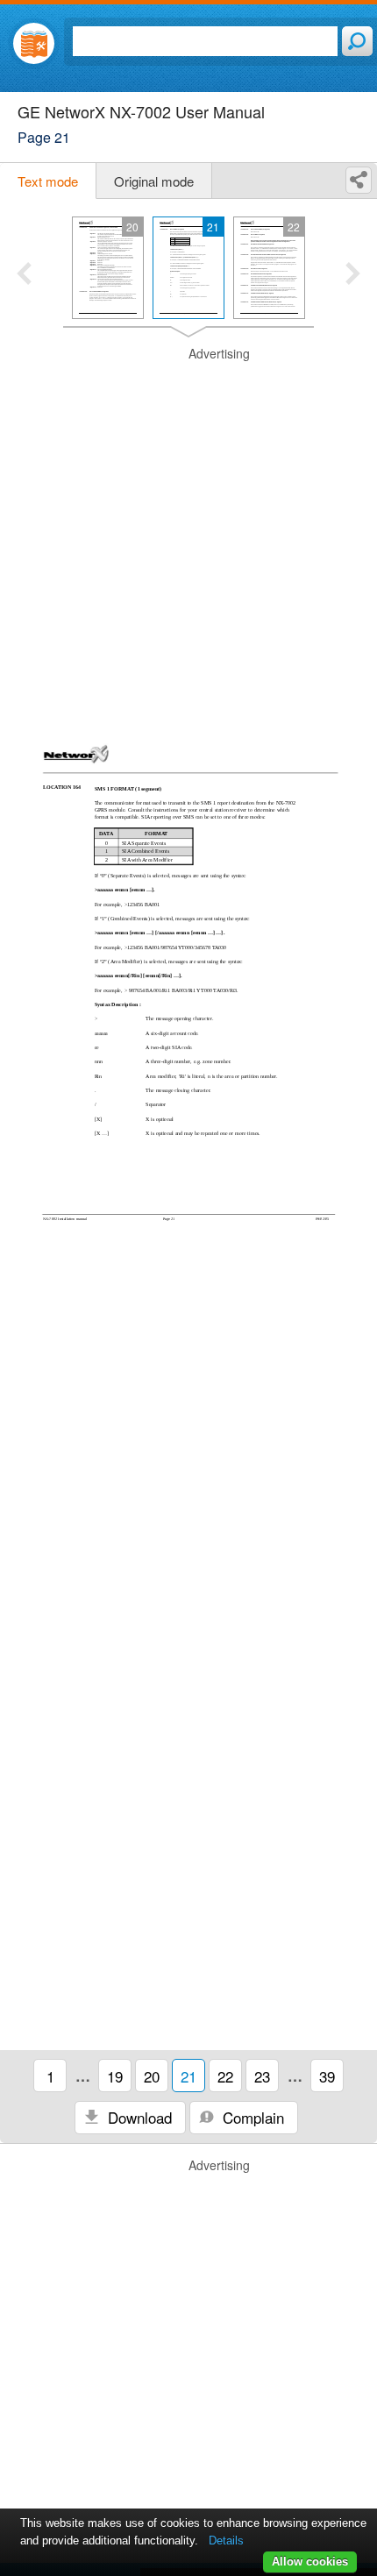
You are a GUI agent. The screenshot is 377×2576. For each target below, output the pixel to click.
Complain (251, 2117)
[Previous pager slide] (24, 275)
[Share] (359, 180)
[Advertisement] (188, 534)
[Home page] (34, 43)
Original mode (154, 181)
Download (138, 2117)
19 (115, 2076)
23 (262, 2076)
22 (225, 2076)
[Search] (357, 41)
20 (152, 2076)
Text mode (48, 181)
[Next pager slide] (353, 275)
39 (327, 2076)
